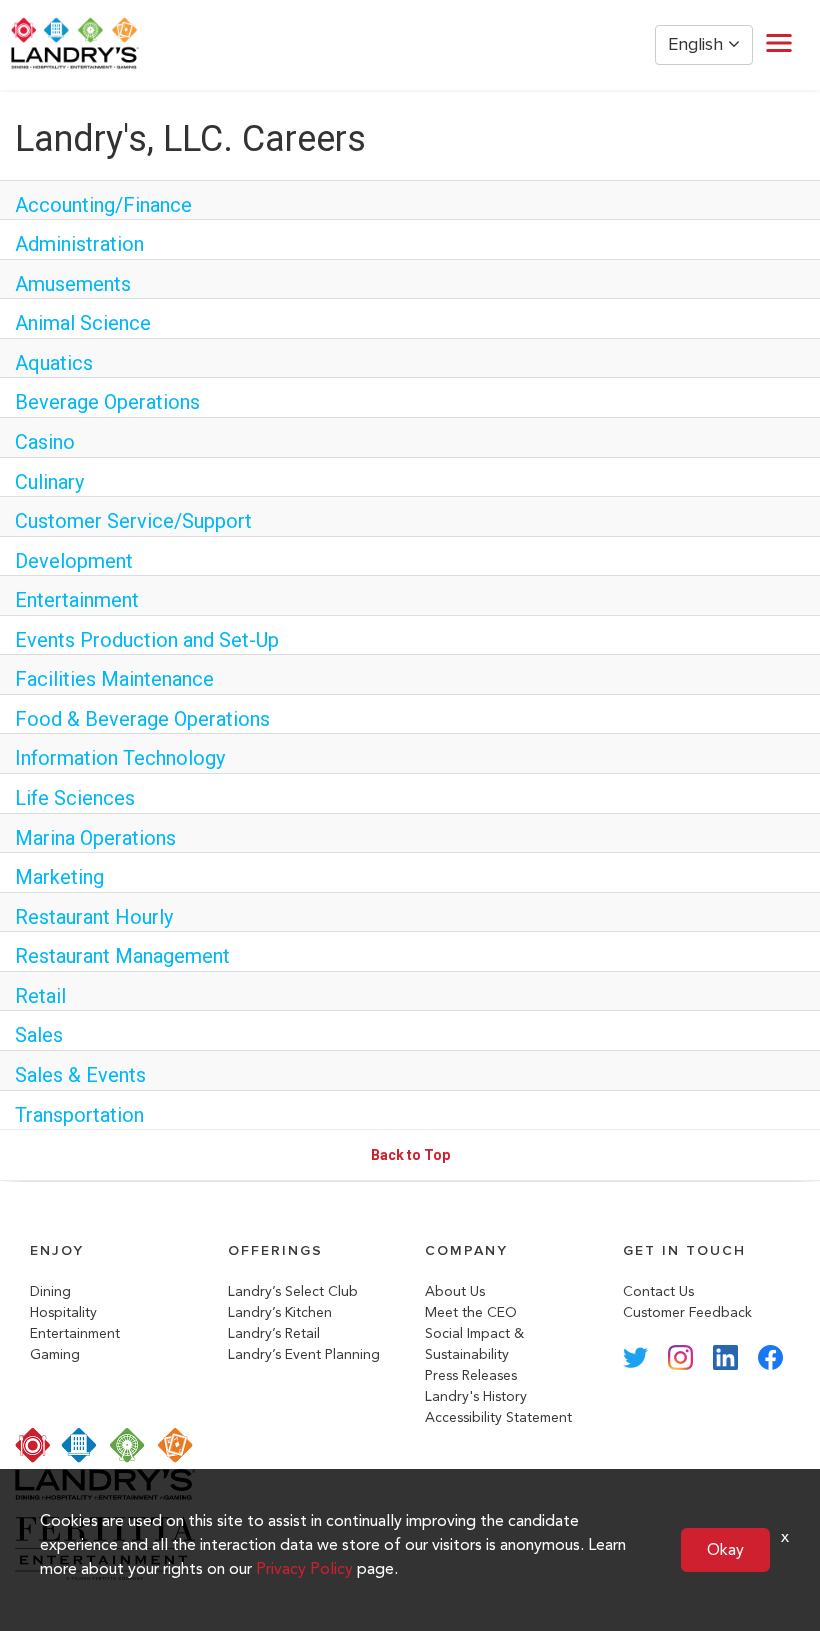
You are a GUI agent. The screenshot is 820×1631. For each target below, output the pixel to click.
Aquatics (54, 363)
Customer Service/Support (133, 521)
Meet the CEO (471, 1312)
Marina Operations (95, 838)
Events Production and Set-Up (147, 640)
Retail (40, 996)
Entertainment (77, 600)
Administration (79, 244)
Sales (39, 1035)
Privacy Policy (304, 1568)
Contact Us (658, 1291)
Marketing (59, 877)
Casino (45, 442)
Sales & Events (80, 1075)
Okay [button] (725, 1549)
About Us (455, 1291)
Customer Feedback (687, 1312)
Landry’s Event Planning (304, 1354)
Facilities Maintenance (114, 679)
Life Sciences (75, 798)
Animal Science (83, 323)
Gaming (55, 1354)
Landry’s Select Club (293, 1291)
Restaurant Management (122, 956)
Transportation (79, 1115)
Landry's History (476, 1396)
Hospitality (63, 1312)
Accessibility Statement (498, 1417)
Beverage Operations (107, 402)
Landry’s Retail (274, 1333)
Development (74, 561)
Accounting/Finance (103, 205)
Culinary (49, 482)
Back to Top (410, 1155)
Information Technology (120, 758)
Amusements (73, 284)
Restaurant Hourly (94, 917)
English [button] (698, 44)
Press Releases (471, 1375)
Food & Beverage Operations (142, 719)
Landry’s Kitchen (280, 1312)
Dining (50, 1291)
